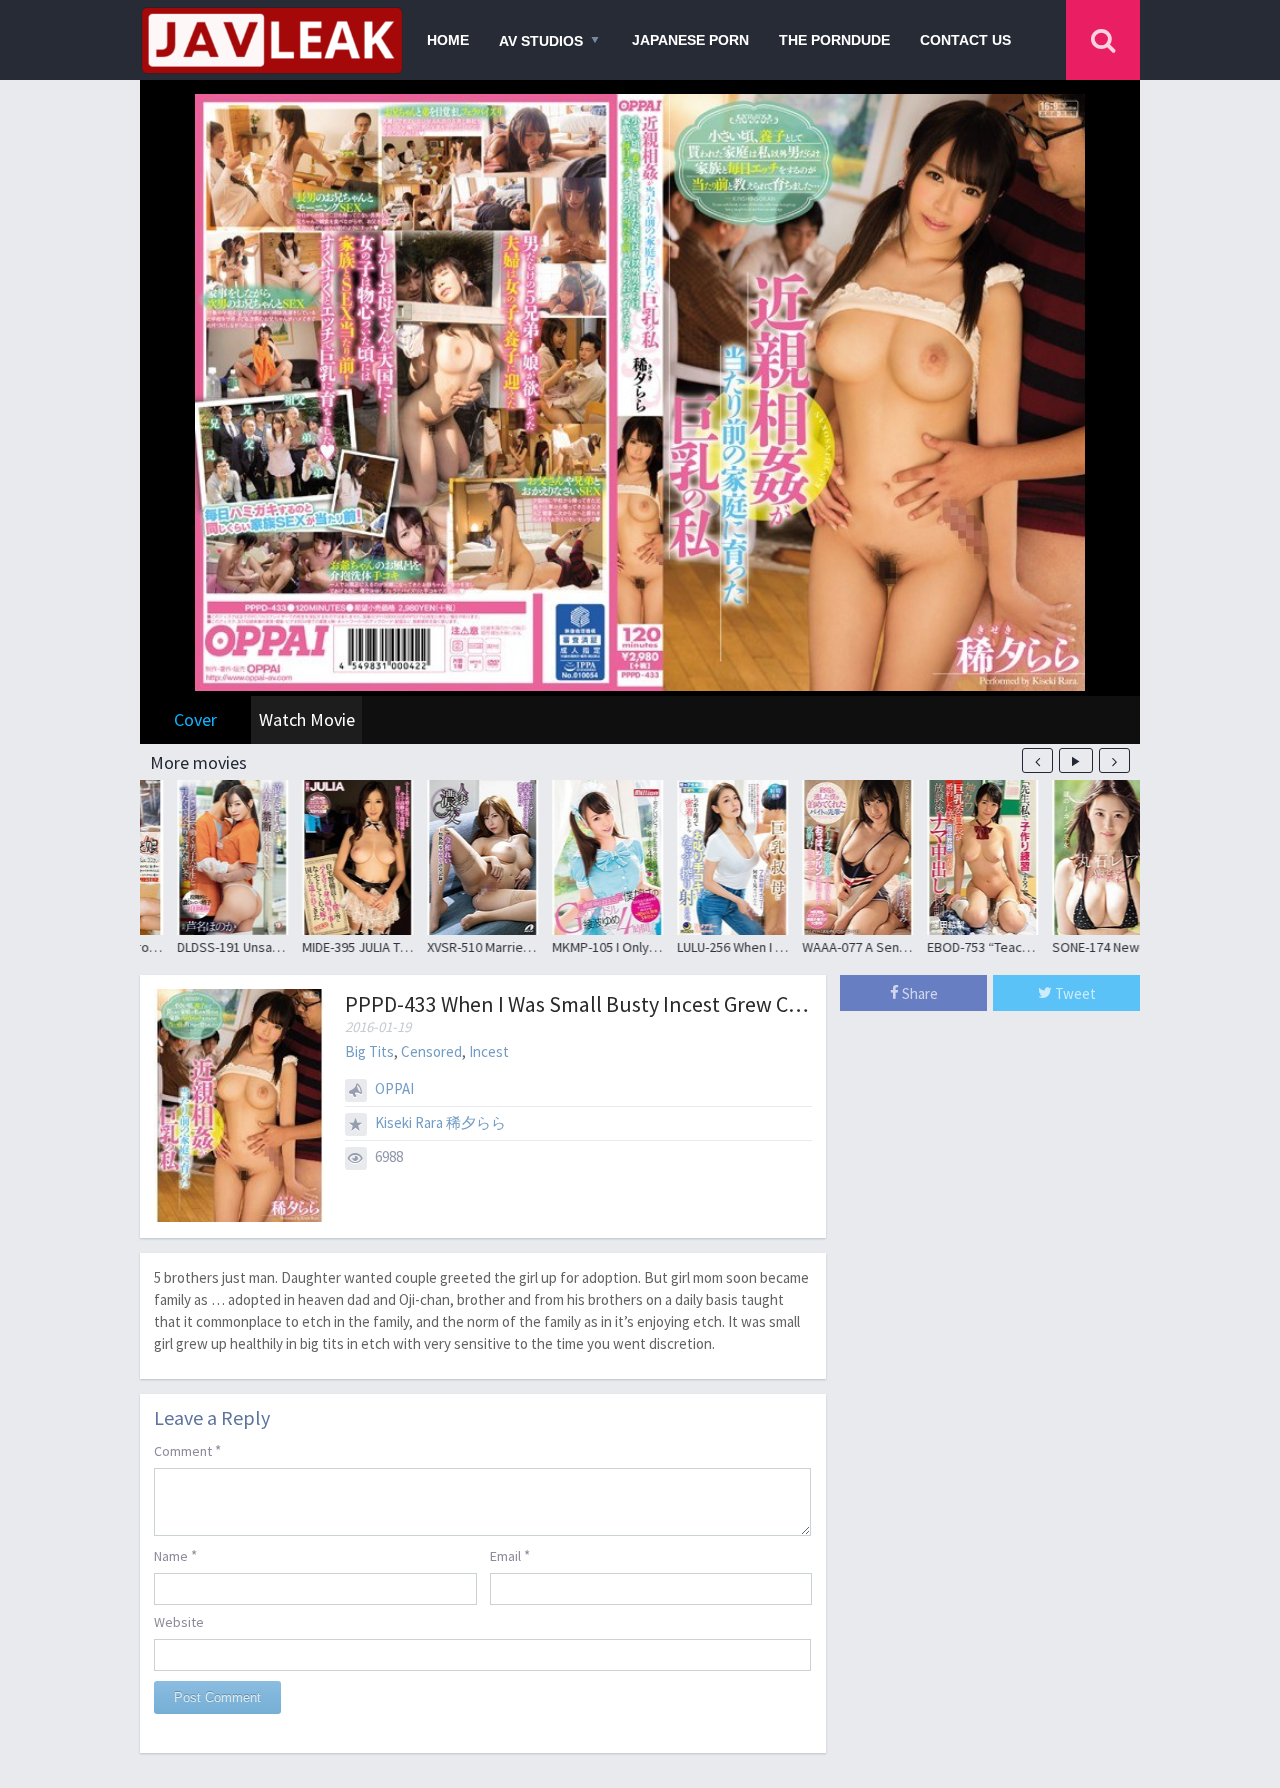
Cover (195, 719)
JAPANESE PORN (690, 40)
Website (179, 1622)
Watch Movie (307, 719)
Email (510, 1555)
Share (918, 993)
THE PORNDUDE (834, 40)
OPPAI (394, 1088)
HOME (448, 40)
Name (175, 1555)
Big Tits (369, 1051)
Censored (431, 1051)
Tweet (1074, 993)
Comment (187, 1450)
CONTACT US (965, 40)
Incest (489, 1051)
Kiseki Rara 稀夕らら (440, 1122)
